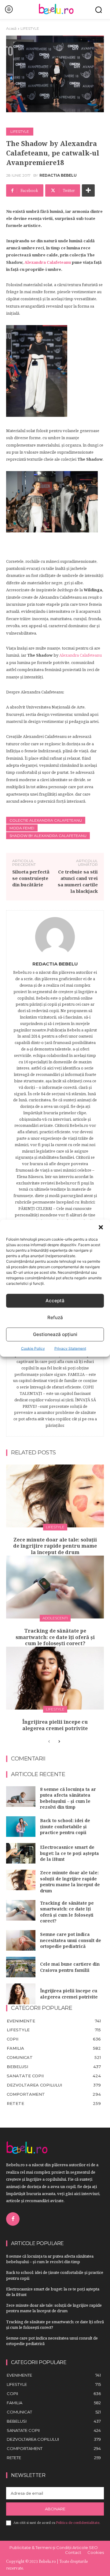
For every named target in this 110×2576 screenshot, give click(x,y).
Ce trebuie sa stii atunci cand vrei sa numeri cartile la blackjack (78, 881)
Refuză (55, 1317)
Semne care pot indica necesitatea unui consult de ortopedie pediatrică (71, 1940)
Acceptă (55, 1301)
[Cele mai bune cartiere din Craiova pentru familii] (21, 1967)
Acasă (11, 28)
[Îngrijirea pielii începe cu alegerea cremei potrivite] (55, 1678)
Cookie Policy (33, 1348)
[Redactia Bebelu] (55, 937)
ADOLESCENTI (55, 1618)
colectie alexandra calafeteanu (46, 820)
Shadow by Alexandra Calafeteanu (48, 836)
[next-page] (59, 1742)
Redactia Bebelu (58, 175)
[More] (88, 190)
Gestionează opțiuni (55, 1334)
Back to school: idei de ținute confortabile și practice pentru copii (65, 1826)
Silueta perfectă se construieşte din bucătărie (31, 878)
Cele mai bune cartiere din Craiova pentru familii (70, 1967)
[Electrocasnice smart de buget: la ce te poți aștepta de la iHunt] (21, 1853)
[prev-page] (49, 1742)
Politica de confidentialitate (78, 2523)
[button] (101, 1227)
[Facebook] (13, 2219)
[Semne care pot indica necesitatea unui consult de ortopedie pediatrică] (21, 1940)
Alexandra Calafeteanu (48, 262)
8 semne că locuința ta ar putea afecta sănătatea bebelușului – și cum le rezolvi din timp (68, 1798)
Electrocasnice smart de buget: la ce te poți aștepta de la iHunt (70, 1853)
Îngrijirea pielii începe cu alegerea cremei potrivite (55, 1725)
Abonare (55, 2509)
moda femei (22, 828)
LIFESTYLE (30, 28)
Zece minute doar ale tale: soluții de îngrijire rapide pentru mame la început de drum (55, 1546)
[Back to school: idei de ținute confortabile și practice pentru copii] (21, 1827)
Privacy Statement (70, 1348)
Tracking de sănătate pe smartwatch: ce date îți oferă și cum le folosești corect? (55, 1637)
